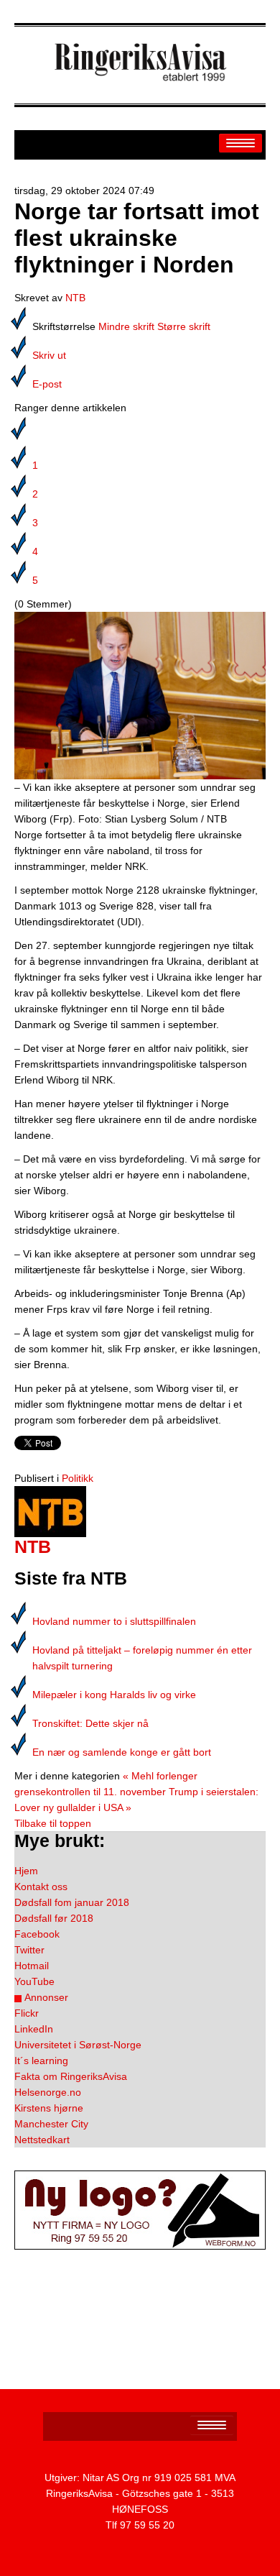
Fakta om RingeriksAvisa (71, 2076)
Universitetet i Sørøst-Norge (78, 2045)
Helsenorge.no (48, 2092)
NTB (75, 298)
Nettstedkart (42, 2140)
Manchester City (51, 2124)
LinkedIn (34, 2029)
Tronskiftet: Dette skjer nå (90, 1723)
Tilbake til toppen (53, 1823)
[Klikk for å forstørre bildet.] (140, 695)
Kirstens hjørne (49, 2108)
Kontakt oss (41, 1887)
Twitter (29, 1950)
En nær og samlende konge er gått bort (122, 1752)
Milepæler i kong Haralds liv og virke (114, 1695)
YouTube (34, 1981)
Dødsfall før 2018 (54, 1918)
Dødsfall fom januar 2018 (72, 1902)
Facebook (37, 1934)
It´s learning (41, 2061)
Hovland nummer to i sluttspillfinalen (114, 1621)
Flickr (27, 2013)
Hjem (26, 1871)
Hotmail (32, 1966)
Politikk (78, 1478)
